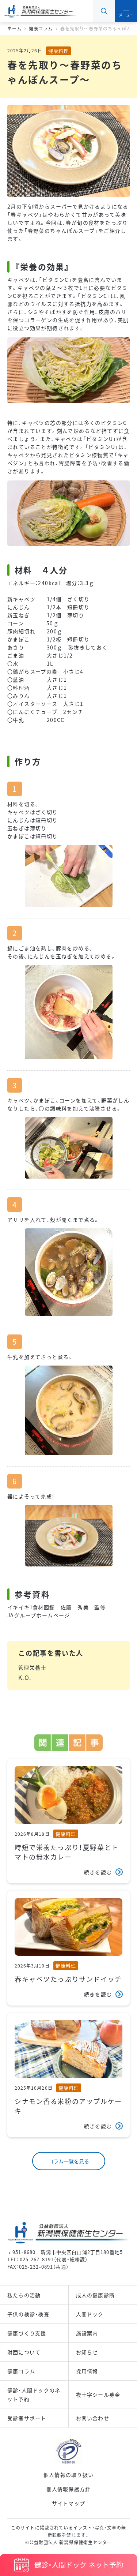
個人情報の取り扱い (68, 2475)
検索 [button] (104, 11)
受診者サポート (27, 2418)
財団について (24, 2352)
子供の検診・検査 (28, 2314)
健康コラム (21, 2371)
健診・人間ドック (79, 2564)
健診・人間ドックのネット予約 (34, 2395)
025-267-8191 (37, 2259)
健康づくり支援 (27, 2333)
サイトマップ (68, 2503)
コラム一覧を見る (69, 2161)
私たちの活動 (24, 2295)
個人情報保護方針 (69, 2489)
